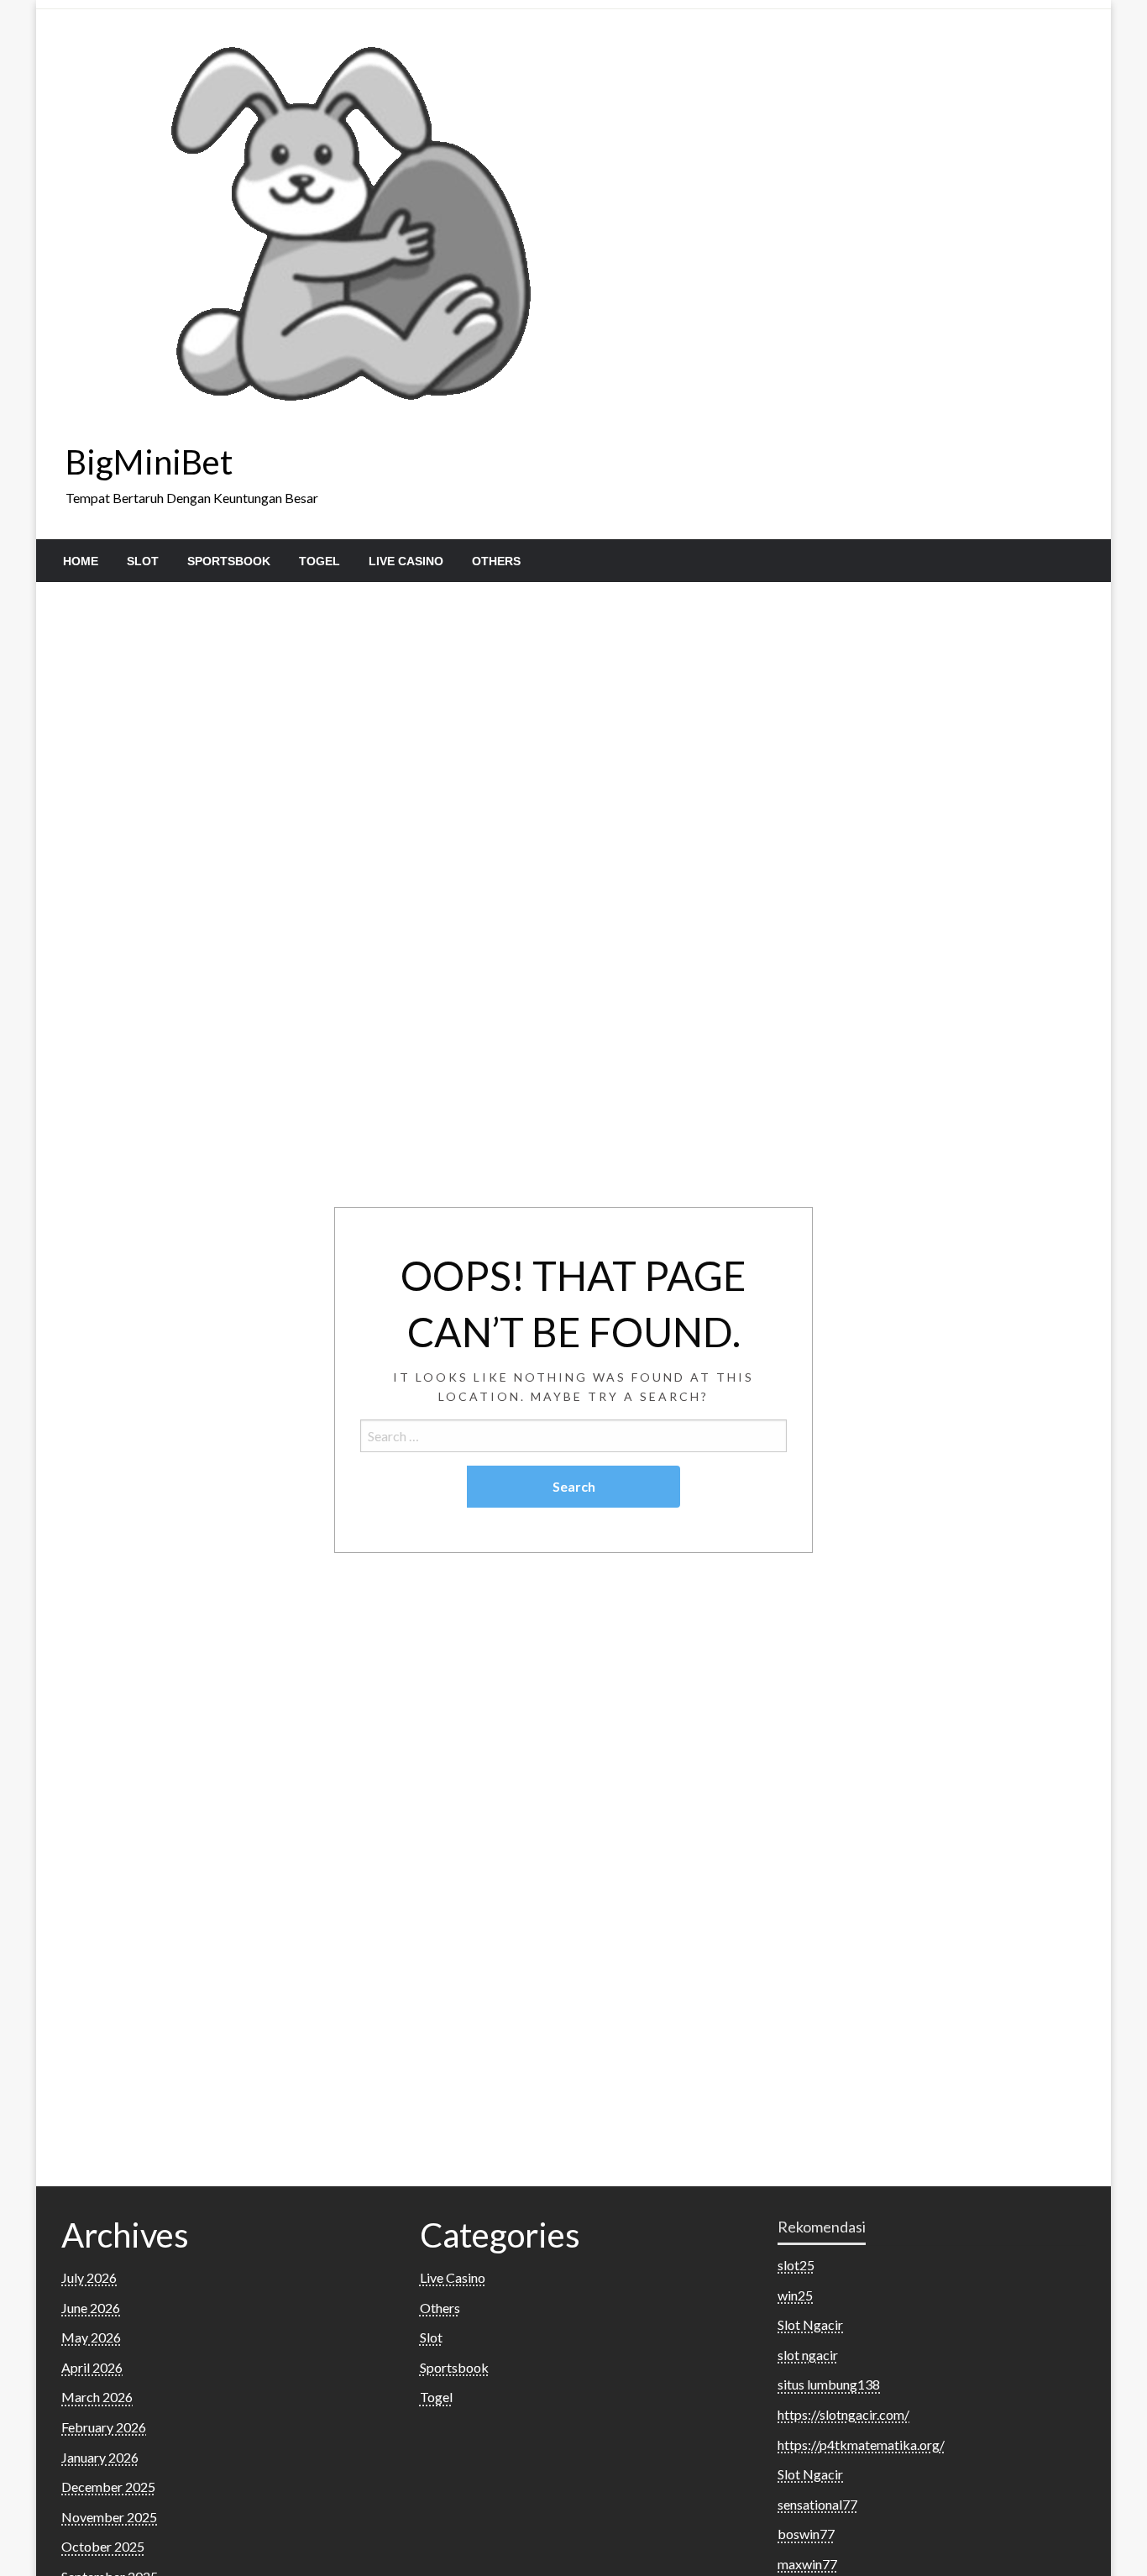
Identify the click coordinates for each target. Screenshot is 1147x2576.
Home (81, 561)
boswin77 (806, 2534)
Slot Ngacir (810, 2324)
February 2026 (104, 2427)
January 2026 (100, 2457)
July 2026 (89, 2277)
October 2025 (103, 2546)
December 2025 (108, 2487)
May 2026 (91, 2337)
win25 (795, 2295)
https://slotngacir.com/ (843, 2414)
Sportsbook (229, 561)
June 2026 (91, 2308)
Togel (319, 561)
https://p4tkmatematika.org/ (861, 2445)
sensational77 (817, 2504)
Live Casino (406, 561)
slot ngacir (808, 2355)
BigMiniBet (149, 462)
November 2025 (109, 2517)
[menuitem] (81, 561)
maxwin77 (807, 2564)
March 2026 (97, 2397)
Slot (143, 561)
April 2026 (92, 2367)
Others (496, 561)
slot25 (796, 2265)
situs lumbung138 (829, 2384)
